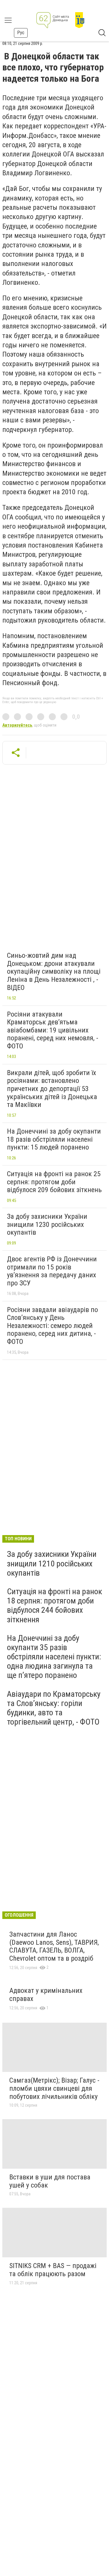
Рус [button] (21, 33)
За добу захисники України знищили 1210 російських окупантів (52, 1563)
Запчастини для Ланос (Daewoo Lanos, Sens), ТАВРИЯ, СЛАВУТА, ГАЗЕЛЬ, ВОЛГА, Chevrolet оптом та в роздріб (54, 1946)
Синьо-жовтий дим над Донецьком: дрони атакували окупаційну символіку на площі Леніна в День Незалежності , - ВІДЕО (54, 971)
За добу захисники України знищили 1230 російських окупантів (47, 1224)
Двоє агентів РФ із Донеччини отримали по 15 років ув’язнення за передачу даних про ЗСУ (52, 1271)
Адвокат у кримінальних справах (46, 1995)
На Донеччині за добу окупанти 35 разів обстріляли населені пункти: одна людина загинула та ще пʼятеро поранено (54, 1657)
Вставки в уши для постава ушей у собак (50, 2181)
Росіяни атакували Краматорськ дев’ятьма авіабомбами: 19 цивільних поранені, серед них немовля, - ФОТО (53, 1030)
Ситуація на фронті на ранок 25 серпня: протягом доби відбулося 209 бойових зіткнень (54, 1182)
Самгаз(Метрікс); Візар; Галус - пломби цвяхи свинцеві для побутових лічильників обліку (54, 2088)
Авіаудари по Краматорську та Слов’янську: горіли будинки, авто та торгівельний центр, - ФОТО (54, 1708)
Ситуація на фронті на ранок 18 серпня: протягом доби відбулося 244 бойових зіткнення (54, 1606)
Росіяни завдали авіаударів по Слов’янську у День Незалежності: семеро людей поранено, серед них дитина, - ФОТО (52, 1326)
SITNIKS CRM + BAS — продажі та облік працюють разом (53, 2270)
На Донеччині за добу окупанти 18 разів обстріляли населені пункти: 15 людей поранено (54, 1139)
